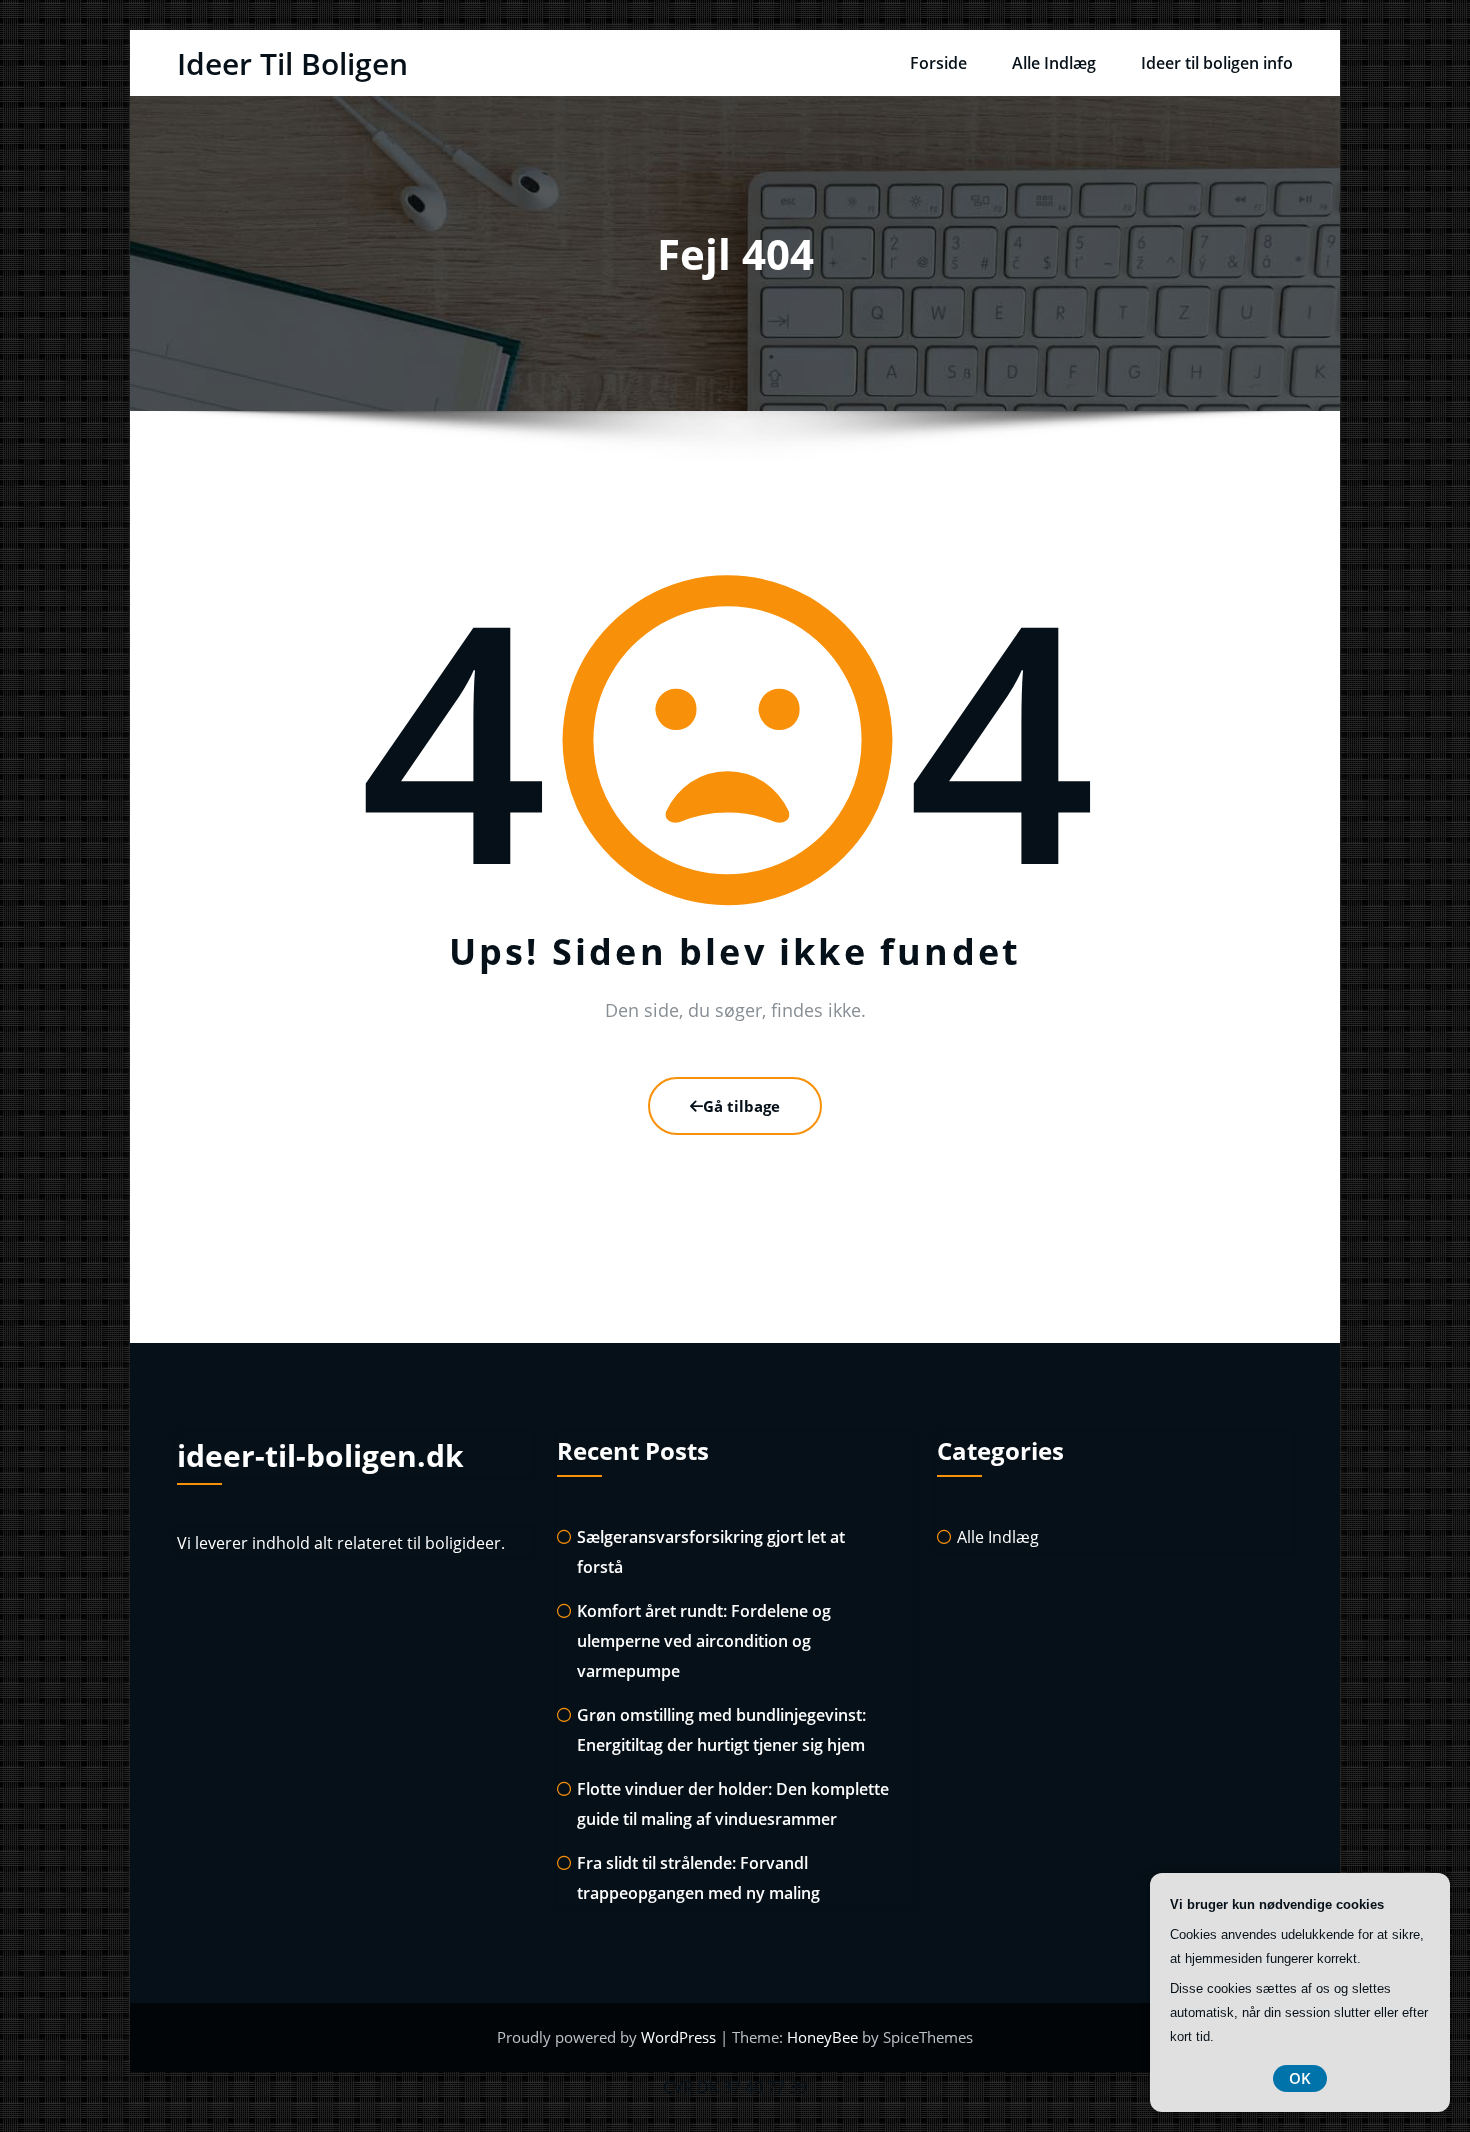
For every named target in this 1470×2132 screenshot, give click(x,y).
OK (1300, 2078)
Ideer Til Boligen (292, 63)
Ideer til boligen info (1217, 63)
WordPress (680, 2037)
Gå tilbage (741, 1106)
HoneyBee (822, 2037)
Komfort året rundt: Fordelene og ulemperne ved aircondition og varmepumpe (704, 1641)
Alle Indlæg (1054, 63)
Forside (938, 63)
